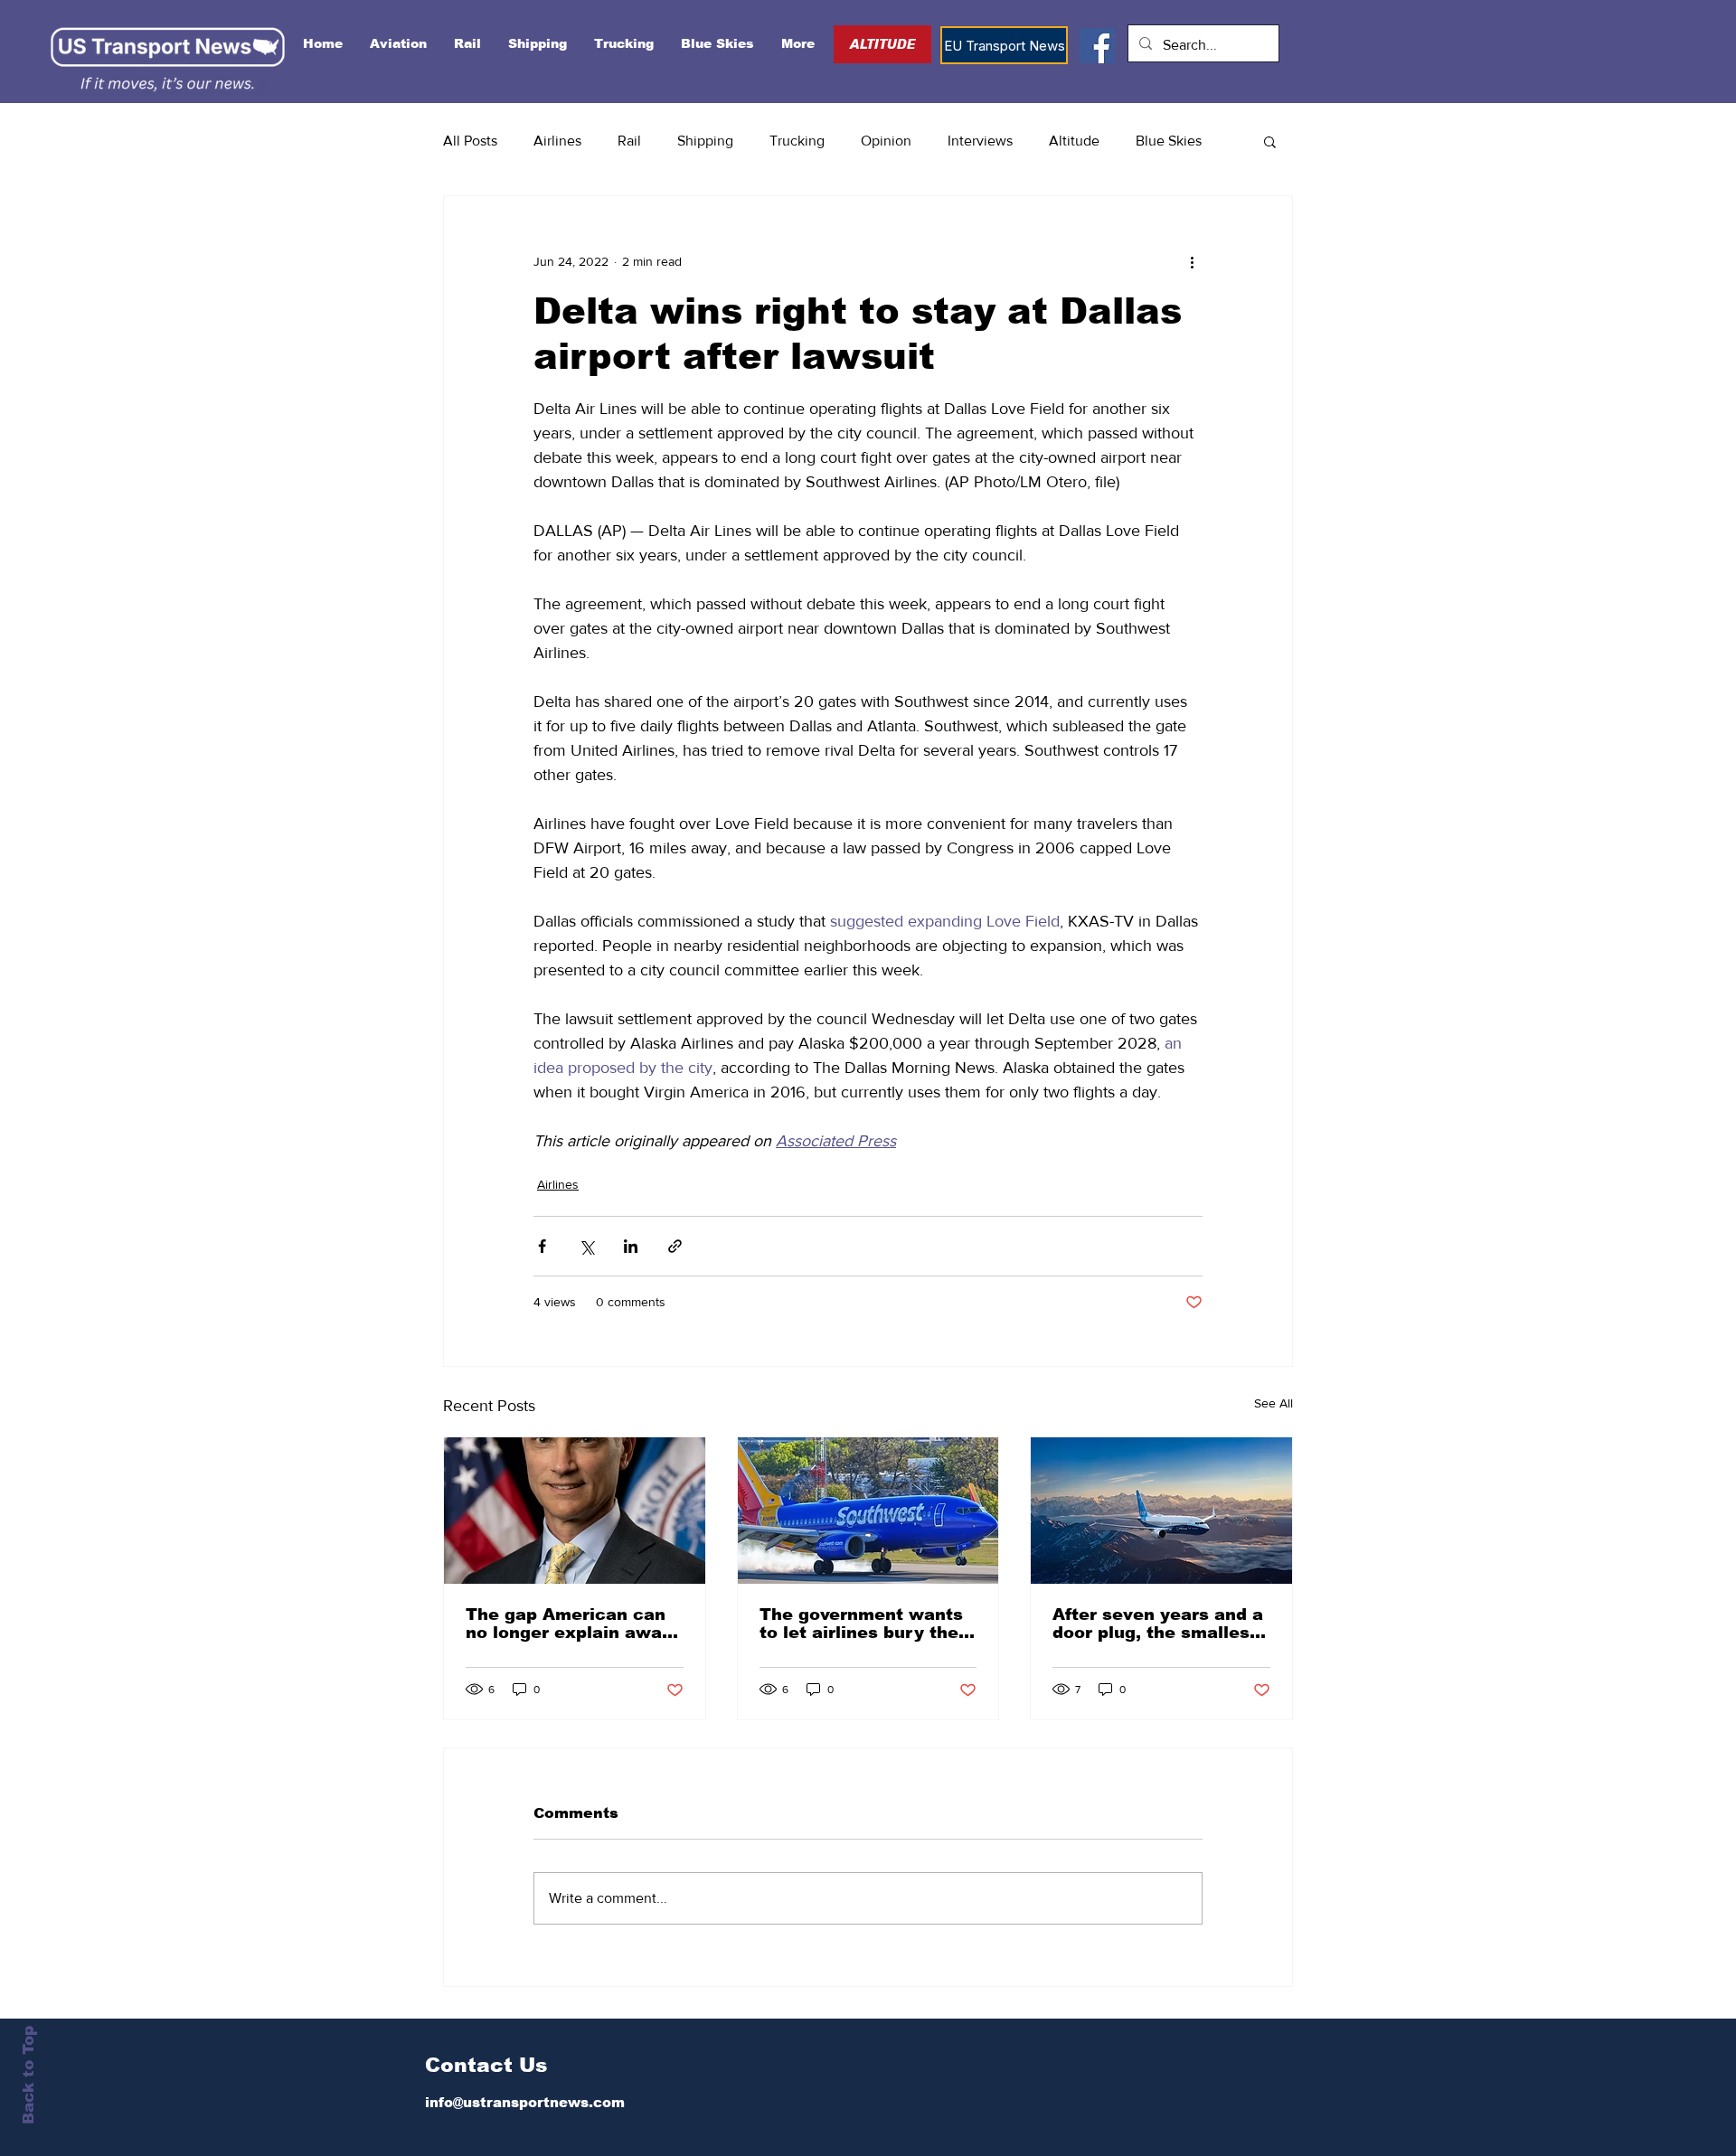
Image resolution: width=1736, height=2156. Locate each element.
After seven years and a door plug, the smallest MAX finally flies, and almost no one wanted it (1160, 1624)
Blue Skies (1169, 141)
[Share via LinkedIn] (631, 1246)
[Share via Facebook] (542, 1246)
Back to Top (28, 2075)
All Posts (470, 141)
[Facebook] (1097, 46)
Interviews (980, 141)
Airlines (557, 141)
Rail (629, 141)
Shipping (705, 141)
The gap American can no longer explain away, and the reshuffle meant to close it (572, 1624)
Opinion (886, 141)
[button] (1270, 141)
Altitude (1074, 141)
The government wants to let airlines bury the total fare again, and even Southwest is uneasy (861, 1624)
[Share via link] (675, 1246)
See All (1274, 1403)
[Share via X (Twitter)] (586, 1246)
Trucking (797, 141)
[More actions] (1192, 261)
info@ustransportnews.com (525, 2102)
